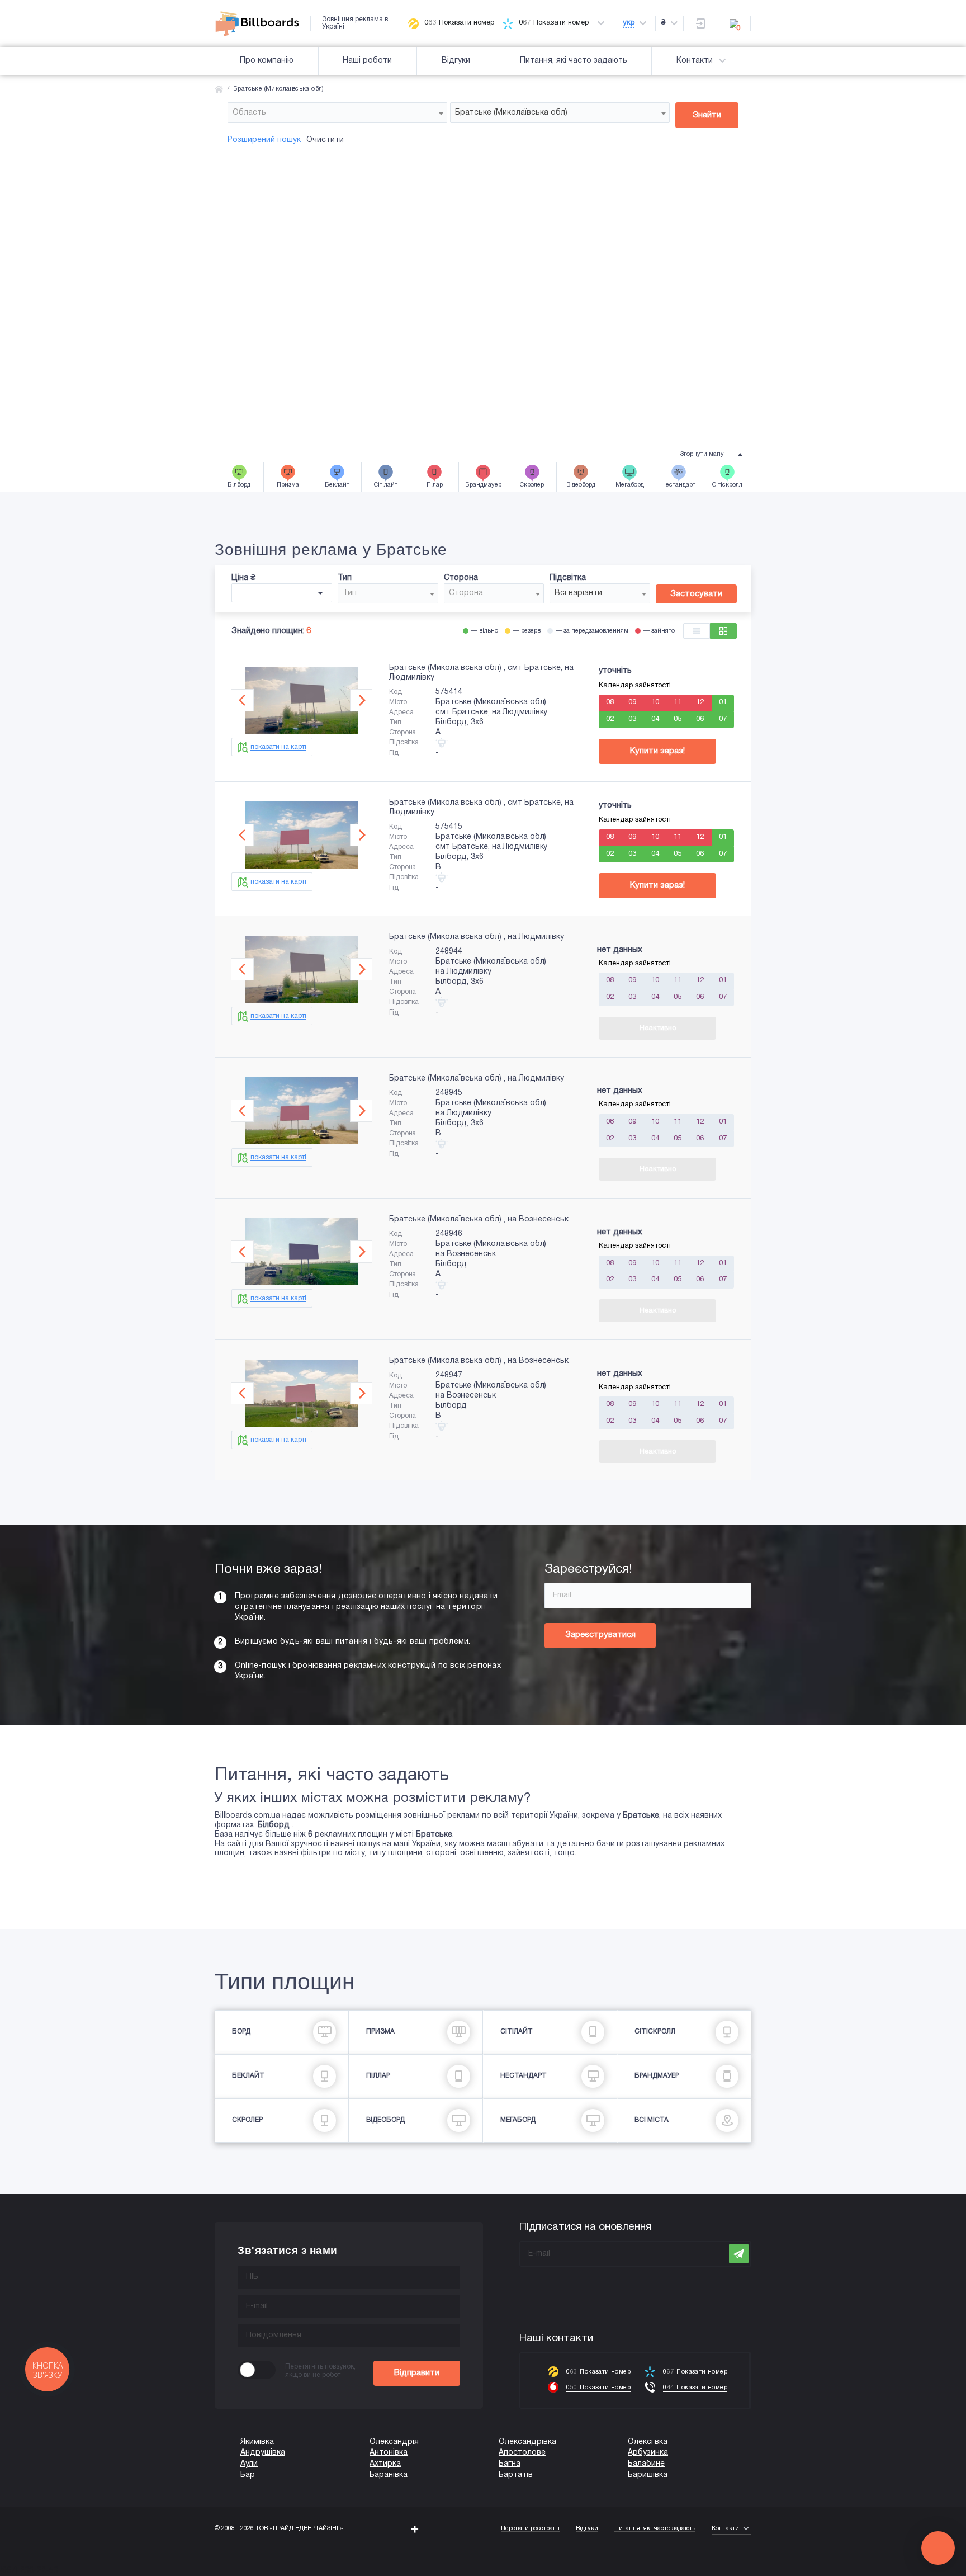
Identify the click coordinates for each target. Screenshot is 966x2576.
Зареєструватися (600, 1635)
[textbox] (337, 113)
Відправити (417, 2373)
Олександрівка (527, 2442)
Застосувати (696, 594)
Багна (510, 2464)
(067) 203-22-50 (29, 2571)
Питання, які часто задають (574, 61)
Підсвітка (568, 578)
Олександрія (394, 2442)
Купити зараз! (657, 751)
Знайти (707, 115)
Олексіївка (648, 2442)
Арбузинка (648, 2453)
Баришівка (648, 2475)
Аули (249, 2464)
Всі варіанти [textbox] (578, 593)
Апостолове (522, 2453)
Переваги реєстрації (530, 2528)
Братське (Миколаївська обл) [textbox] (511, 113)
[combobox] (337, 113)
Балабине (646, 2464)
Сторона (461, 578)
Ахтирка (385, 2464)
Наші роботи (367, 61)
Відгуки (456, 61)
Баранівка (389, 2475)
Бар (248, 2475)
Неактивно (658, 1028)
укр (629, 23)
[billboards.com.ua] (262, 23)
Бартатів (516, 2475)
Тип (345, 578)
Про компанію (267, 61)
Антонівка (389, 2453)
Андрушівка (263, 2453)
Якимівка (257, 2442)
